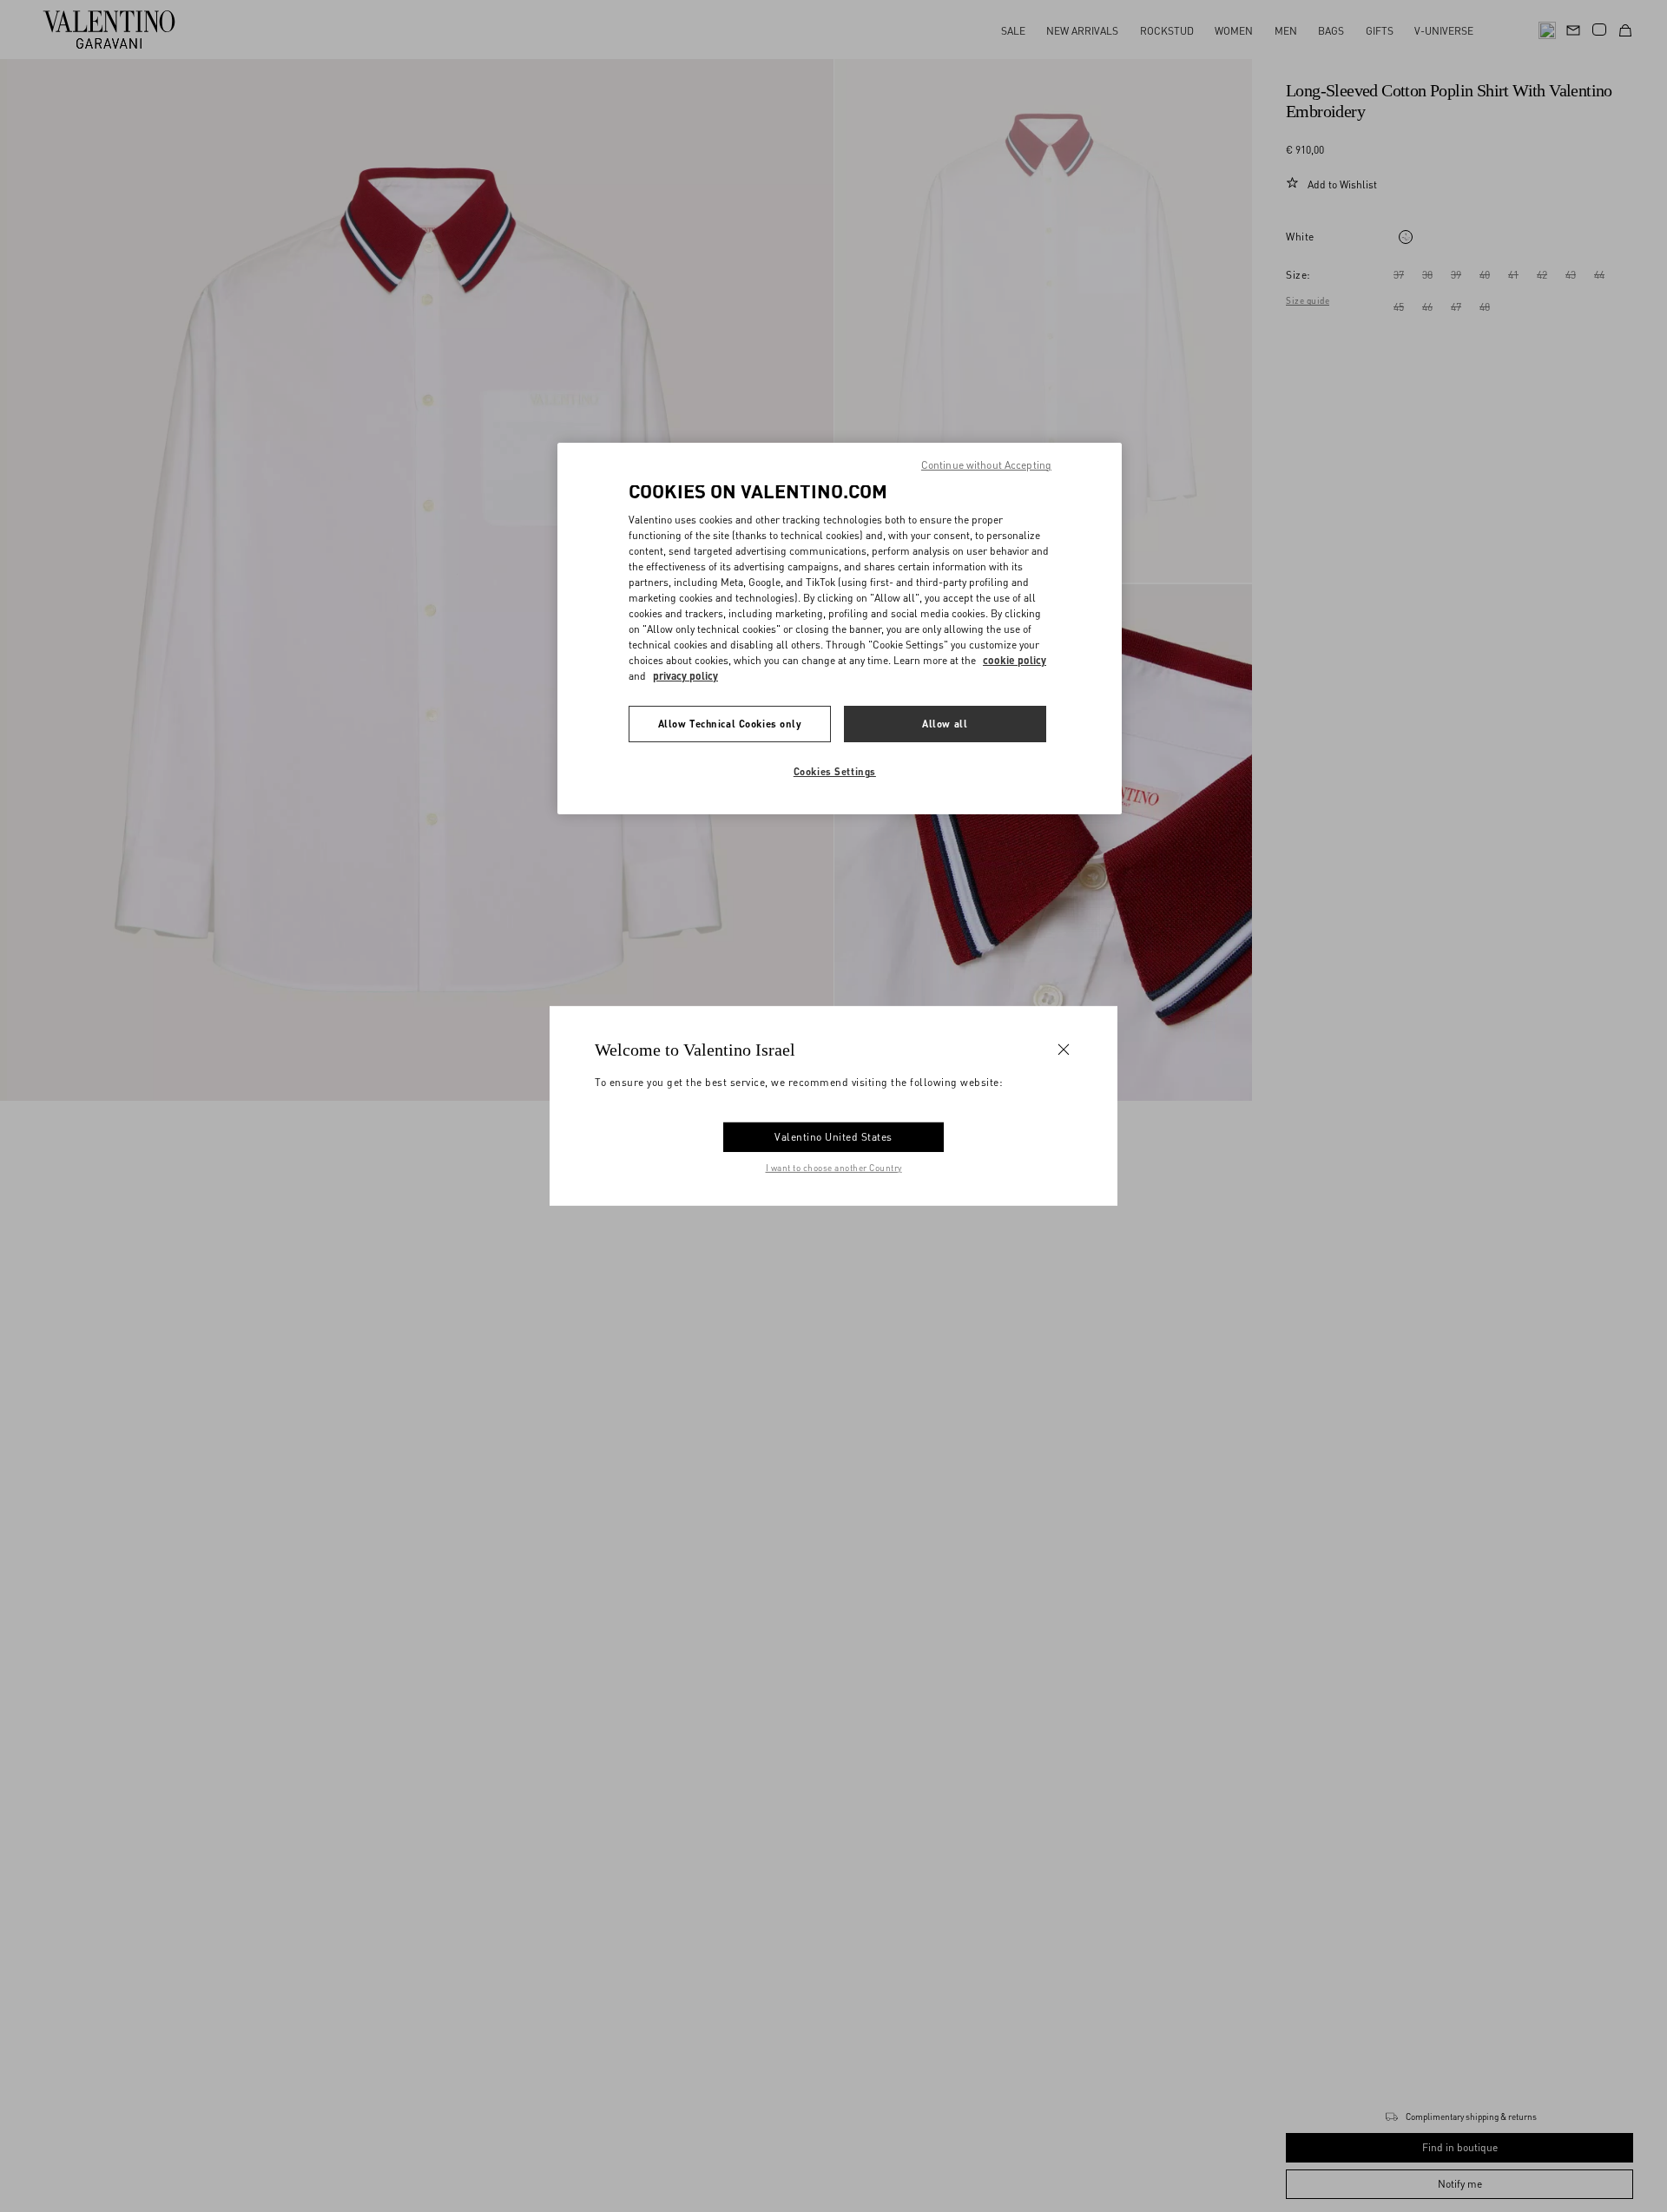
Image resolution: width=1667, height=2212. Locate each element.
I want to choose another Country (834, 1168)
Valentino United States (833, 1137)
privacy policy (685, 676)
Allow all (945, 724)
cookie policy (1015, 660)
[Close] (1064, 1050)
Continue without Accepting (986, 465)
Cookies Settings (835, 771)
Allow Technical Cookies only (730, 724)
